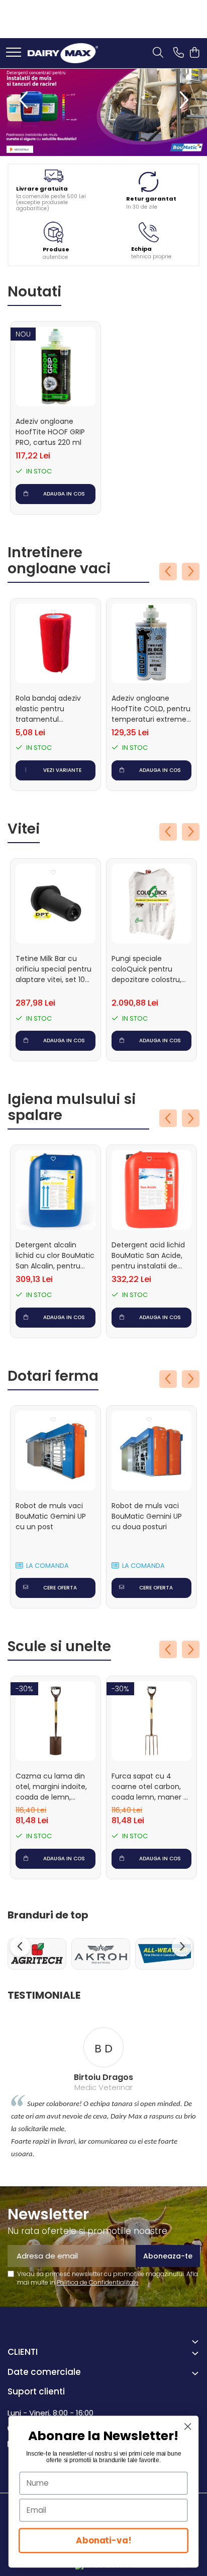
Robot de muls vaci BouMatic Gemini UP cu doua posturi (147, 1516)
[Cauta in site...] (158, 53)
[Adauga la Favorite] (53, 335)
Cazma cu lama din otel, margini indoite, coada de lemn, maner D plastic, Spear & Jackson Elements (55, 1787)
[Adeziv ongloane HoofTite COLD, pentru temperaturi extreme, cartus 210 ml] (151, 643)
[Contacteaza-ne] (179, 53)
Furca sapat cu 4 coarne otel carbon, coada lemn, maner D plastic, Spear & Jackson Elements (150, 1787)
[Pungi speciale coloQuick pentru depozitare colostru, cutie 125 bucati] (151, 904)
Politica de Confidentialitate (98, 2282)
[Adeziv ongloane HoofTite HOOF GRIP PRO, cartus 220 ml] (56, 366)
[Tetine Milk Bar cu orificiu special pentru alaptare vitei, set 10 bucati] (56, 904)
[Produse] (14, 53)
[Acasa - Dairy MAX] (63, 53)
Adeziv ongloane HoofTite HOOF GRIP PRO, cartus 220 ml (50, 432)
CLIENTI (23, 2352)
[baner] (103, 112)
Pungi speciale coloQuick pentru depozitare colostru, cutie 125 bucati (146, 969)
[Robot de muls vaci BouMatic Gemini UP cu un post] (56, 1451)
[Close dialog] (188, 2426)
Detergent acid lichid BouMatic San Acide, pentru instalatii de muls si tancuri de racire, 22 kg (148, 1256)
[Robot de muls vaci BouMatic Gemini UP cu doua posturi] (151, 1451)
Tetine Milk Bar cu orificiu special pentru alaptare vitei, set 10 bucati (54, 969)
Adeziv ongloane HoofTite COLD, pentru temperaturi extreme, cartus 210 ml (151, 709)
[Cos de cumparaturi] (194, 53)
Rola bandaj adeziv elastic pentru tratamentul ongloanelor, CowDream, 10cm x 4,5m (49, 709)
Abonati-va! (103, 2540)
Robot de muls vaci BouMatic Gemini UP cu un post (51, 1516)
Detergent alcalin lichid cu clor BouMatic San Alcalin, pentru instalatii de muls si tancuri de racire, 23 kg (56, 1256)
